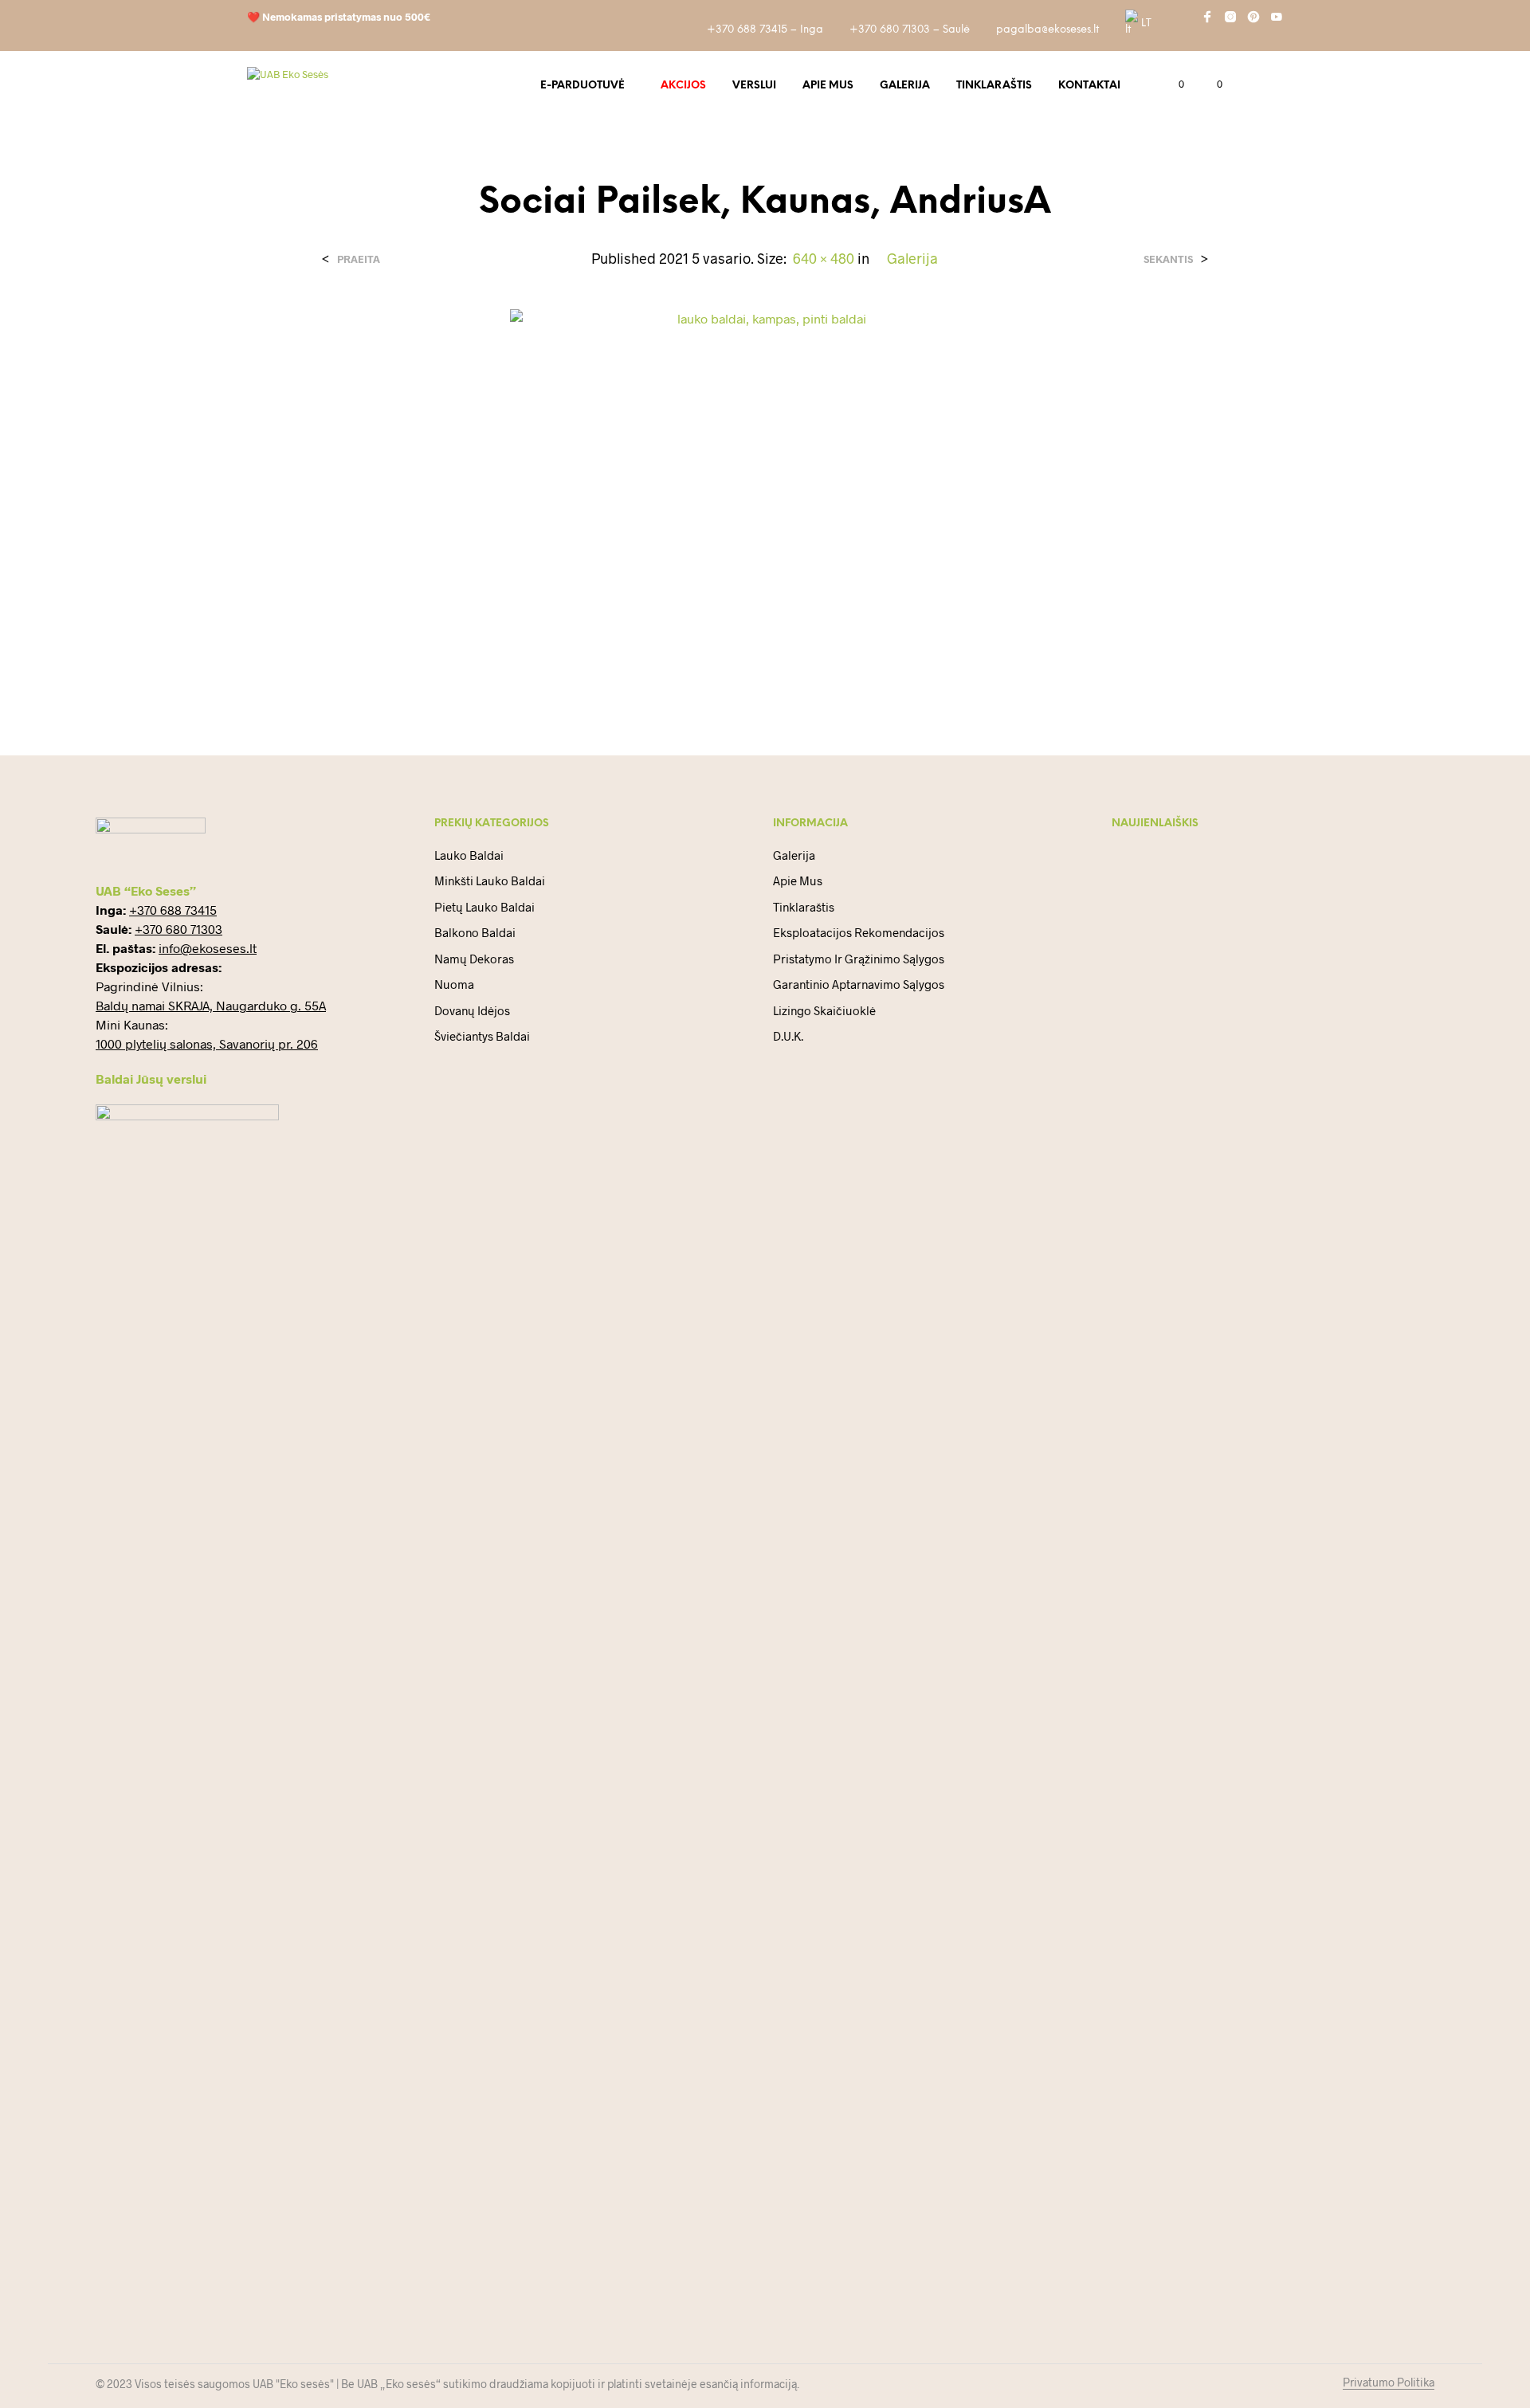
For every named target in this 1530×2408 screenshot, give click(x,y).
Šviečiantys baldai (482, 1036)
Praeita (359, 259)
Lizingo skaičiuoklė (824, 1010)
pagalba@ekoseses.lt (1047, 30)
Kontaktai (1089, 86)
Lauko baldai (469, 855)
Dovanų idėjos (472, 1010)
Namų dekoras (474, 959)
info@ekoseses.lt (208, 948)
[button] (1172, 84)
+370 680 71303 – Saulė (910, 30)
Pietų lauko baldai (484, 907)
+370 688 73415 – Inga (765, 30)
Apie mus (828, 86)
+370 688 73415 (173, 910)
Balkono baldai (475, 932)
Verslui (754, 86)
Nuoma (454, 984)
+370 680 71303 (178, 929)
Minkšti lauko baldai (490, 880)
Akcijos (683, 86)
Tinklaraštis (994, 86)
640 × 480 (824, 258)
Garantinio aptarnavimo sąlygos (859, 984)
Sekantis (1168, 259)
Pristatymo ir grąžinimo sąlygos (859, 959)
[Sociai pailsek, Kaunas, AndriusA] (765, 498)
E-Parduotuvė (583, 86)
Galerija (905, 86)
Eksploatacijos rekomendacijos (859, 932)
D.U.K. (788, 1036)
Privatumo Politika (1389, 2383)
